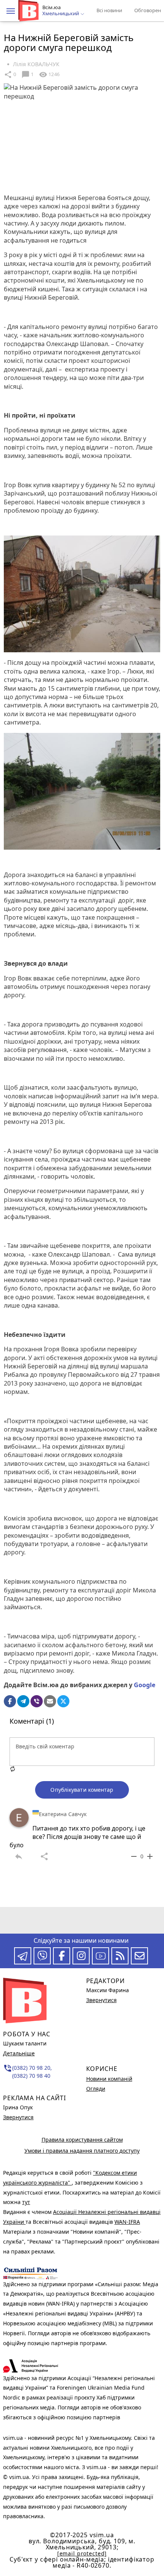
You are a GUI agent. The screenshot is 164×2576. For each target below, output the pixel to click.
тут (26, 2202)
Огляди (96, 2089)
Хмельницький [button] (61, 14)
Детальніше (19, 2053)
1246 (49, 75)
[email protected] (82, 2553)
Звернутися (18, 2117)
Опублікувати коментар (82, 1790)
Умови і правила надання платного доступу (82, 2151)
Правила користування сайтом (82, 2140)
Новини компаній (109, 2079)
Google (145, 1685)
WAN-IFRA (127, 2222)
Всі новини (109, 10)
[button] (11, 11)
